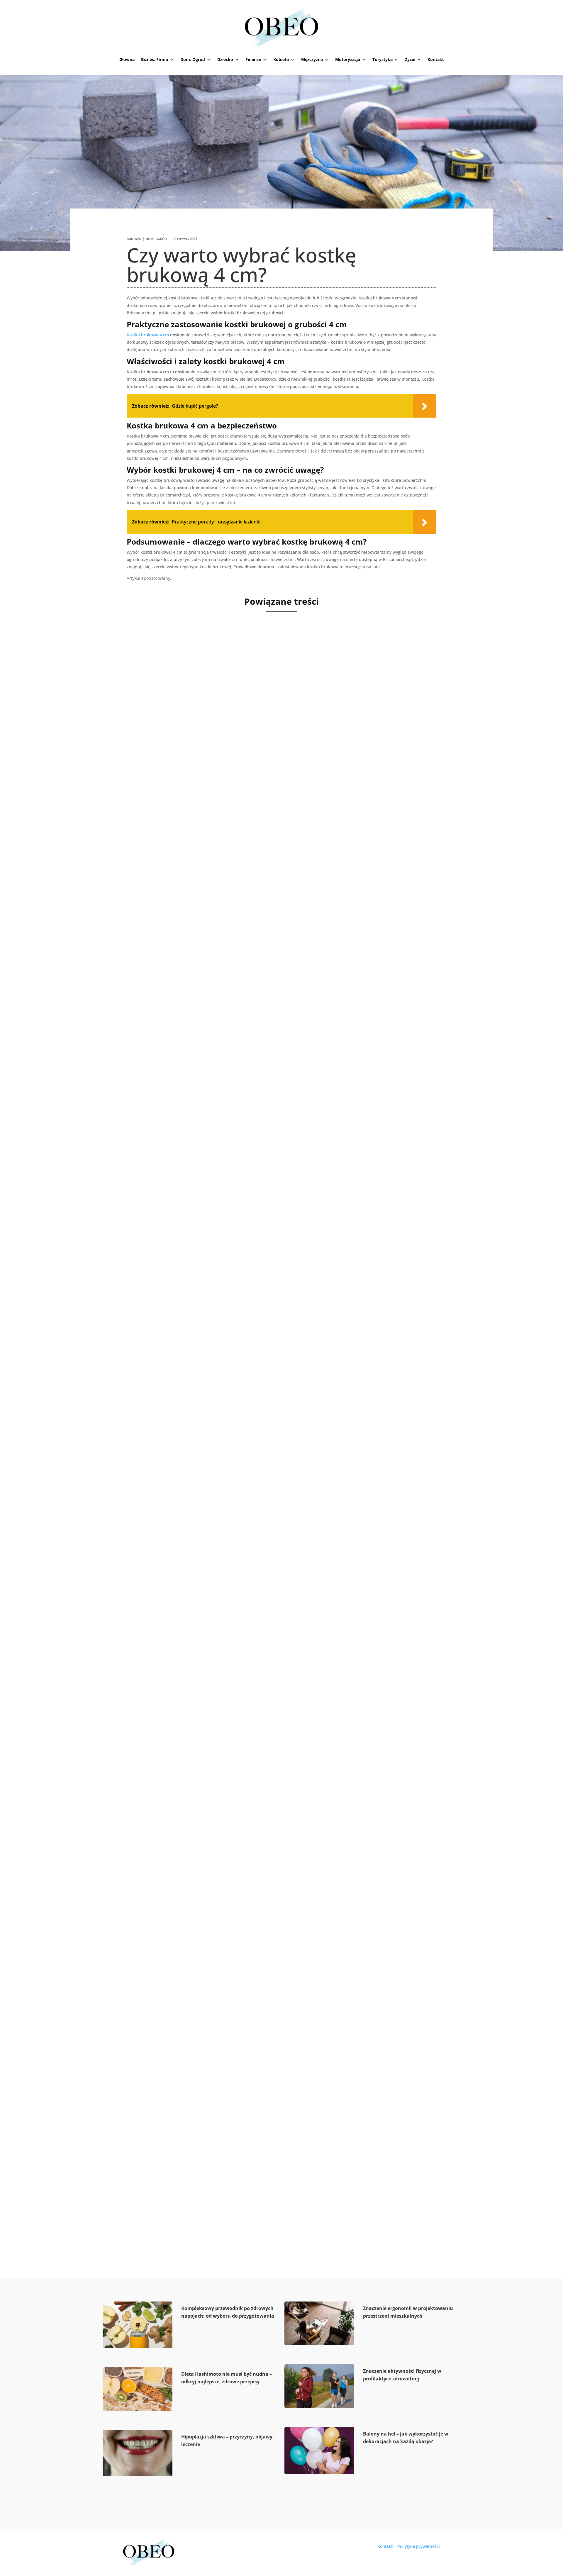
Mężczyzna (312, 59)
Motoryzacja (348, 59)
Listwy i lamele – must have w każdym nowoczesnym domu (225, 1651)
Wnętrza (158, 1390)
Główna (127, 59)
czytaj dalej (143, 870)
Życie (410, 59)
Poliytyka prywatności (419, 2546)
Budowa (134, 239)
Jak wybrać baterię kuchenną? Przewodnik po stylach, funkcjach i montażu (249, 1379)
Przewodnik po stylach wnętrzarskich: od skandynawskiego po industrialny (250, 1922)
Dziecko (225, 59)
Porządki (162, 848)
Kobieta (281, 59)
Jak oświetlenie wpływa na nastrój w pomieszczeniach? (217, 2193)
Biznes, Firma (155, 59)
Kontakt (436, 59)
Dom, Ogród (193, 59)
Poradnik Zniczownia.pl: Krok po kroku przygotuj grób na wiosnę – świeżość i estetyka (268, 1108)
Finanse (253, 59)
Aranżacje (161, 1933)
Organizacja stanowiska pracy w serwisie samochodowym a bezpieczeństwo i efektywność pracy (275, 833)
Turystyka (383, 59)
